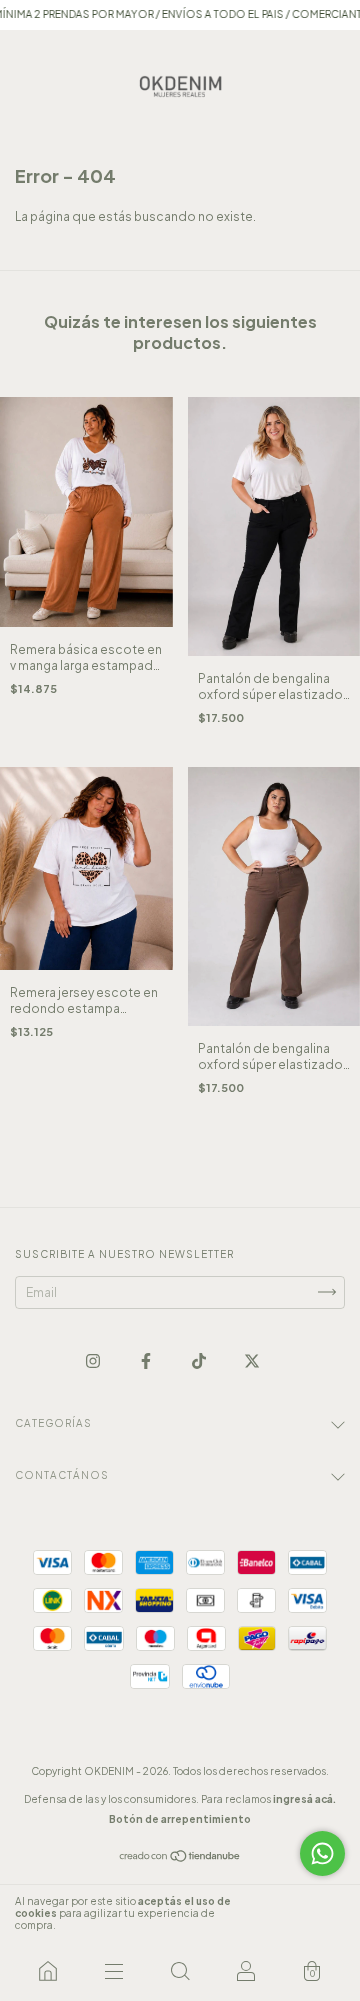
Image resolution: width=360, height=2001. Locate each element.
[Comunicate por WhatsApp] (322, 1853)
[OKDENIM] (48, 1971)
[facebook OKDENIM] (147, 1360)
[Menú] (114, 1971)
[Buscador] (180, 1971)
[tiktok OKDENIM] (200, 1360)
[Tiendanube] (180, 1858)
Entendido (304, 1913)
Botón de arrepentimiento (180, 1819)
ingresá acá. (304, 1799)
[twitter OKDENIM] (252, 1360)
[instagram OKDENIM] (94, 1360)
